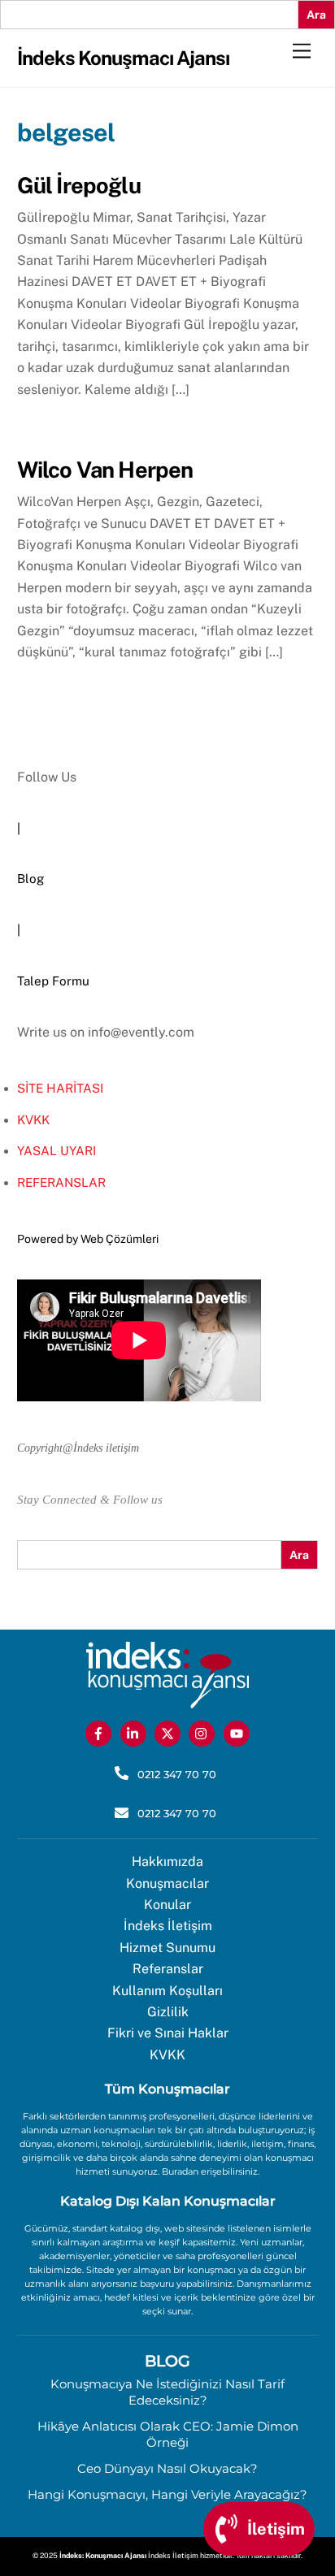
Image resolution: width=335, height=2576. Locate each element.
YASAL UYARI (57, 1151)
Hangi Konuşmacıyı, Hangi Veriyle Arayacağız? (167, 2494)
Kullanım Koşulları (167, 1991)
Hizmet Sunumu (167, 1948)
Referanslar (168, 1969)
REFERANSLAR (61, 1182)
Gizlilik (168, 2012)
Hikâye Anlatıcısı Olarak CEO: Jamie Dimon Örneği (168, 2434)
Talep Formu (53, 981)
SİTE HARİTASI (60, 1088)
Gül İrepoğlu (79, 185)
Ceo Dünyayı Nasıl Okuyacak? (167, 2468)
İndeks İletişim (168, 1926)
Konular (167, 1905)
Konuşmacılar (167, 1883)
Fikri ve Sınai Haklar (168, 2033)
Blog (30, 879)
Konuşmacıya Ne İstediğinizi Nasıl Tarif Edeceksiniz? (167, 2392)
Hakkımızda (167, 1862)
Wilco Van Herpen (105, 470)
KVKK (33, 1120)
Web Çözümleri (120, 1239)
